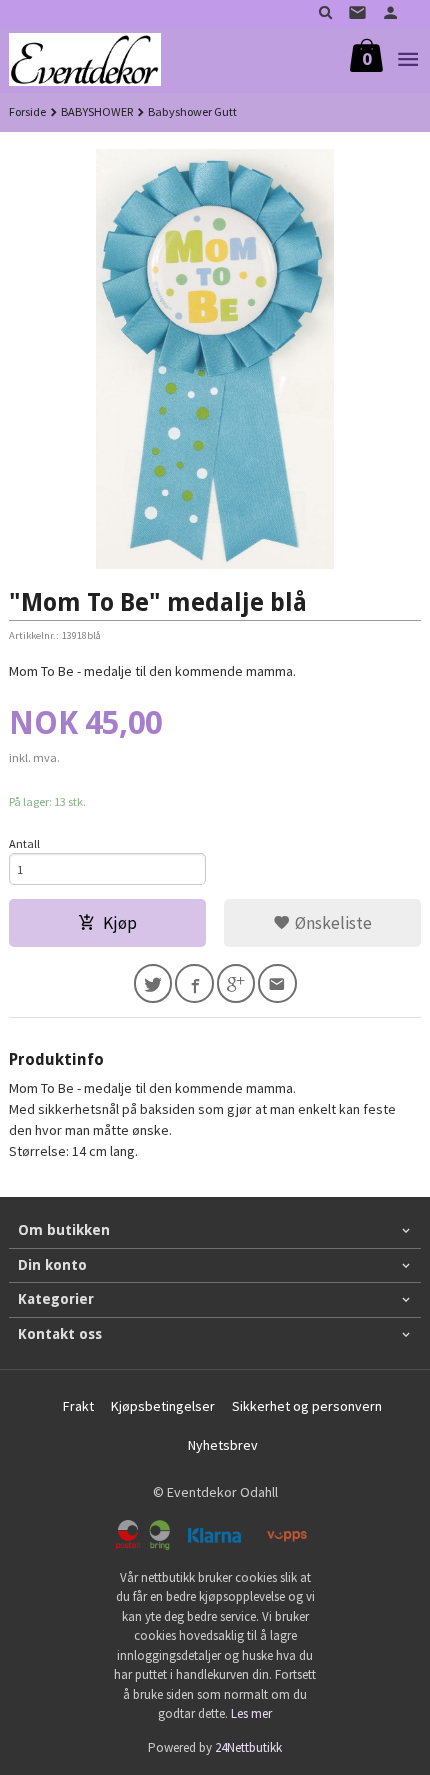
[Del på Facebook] (194, 983)
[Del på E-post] (277, 983)
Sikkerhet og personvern (307, 1406)
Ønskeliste (331, 923)
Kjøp (120, 923)
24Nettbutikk (248, 1747)
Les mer (251, 1713)
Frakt (78, 1406)
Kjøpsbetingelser (163, 1406)
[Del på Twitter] (153, 983)
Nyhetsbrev (223, 1445)
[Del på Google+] (236, 983)
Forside (27, 111)
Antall (24, 843)
